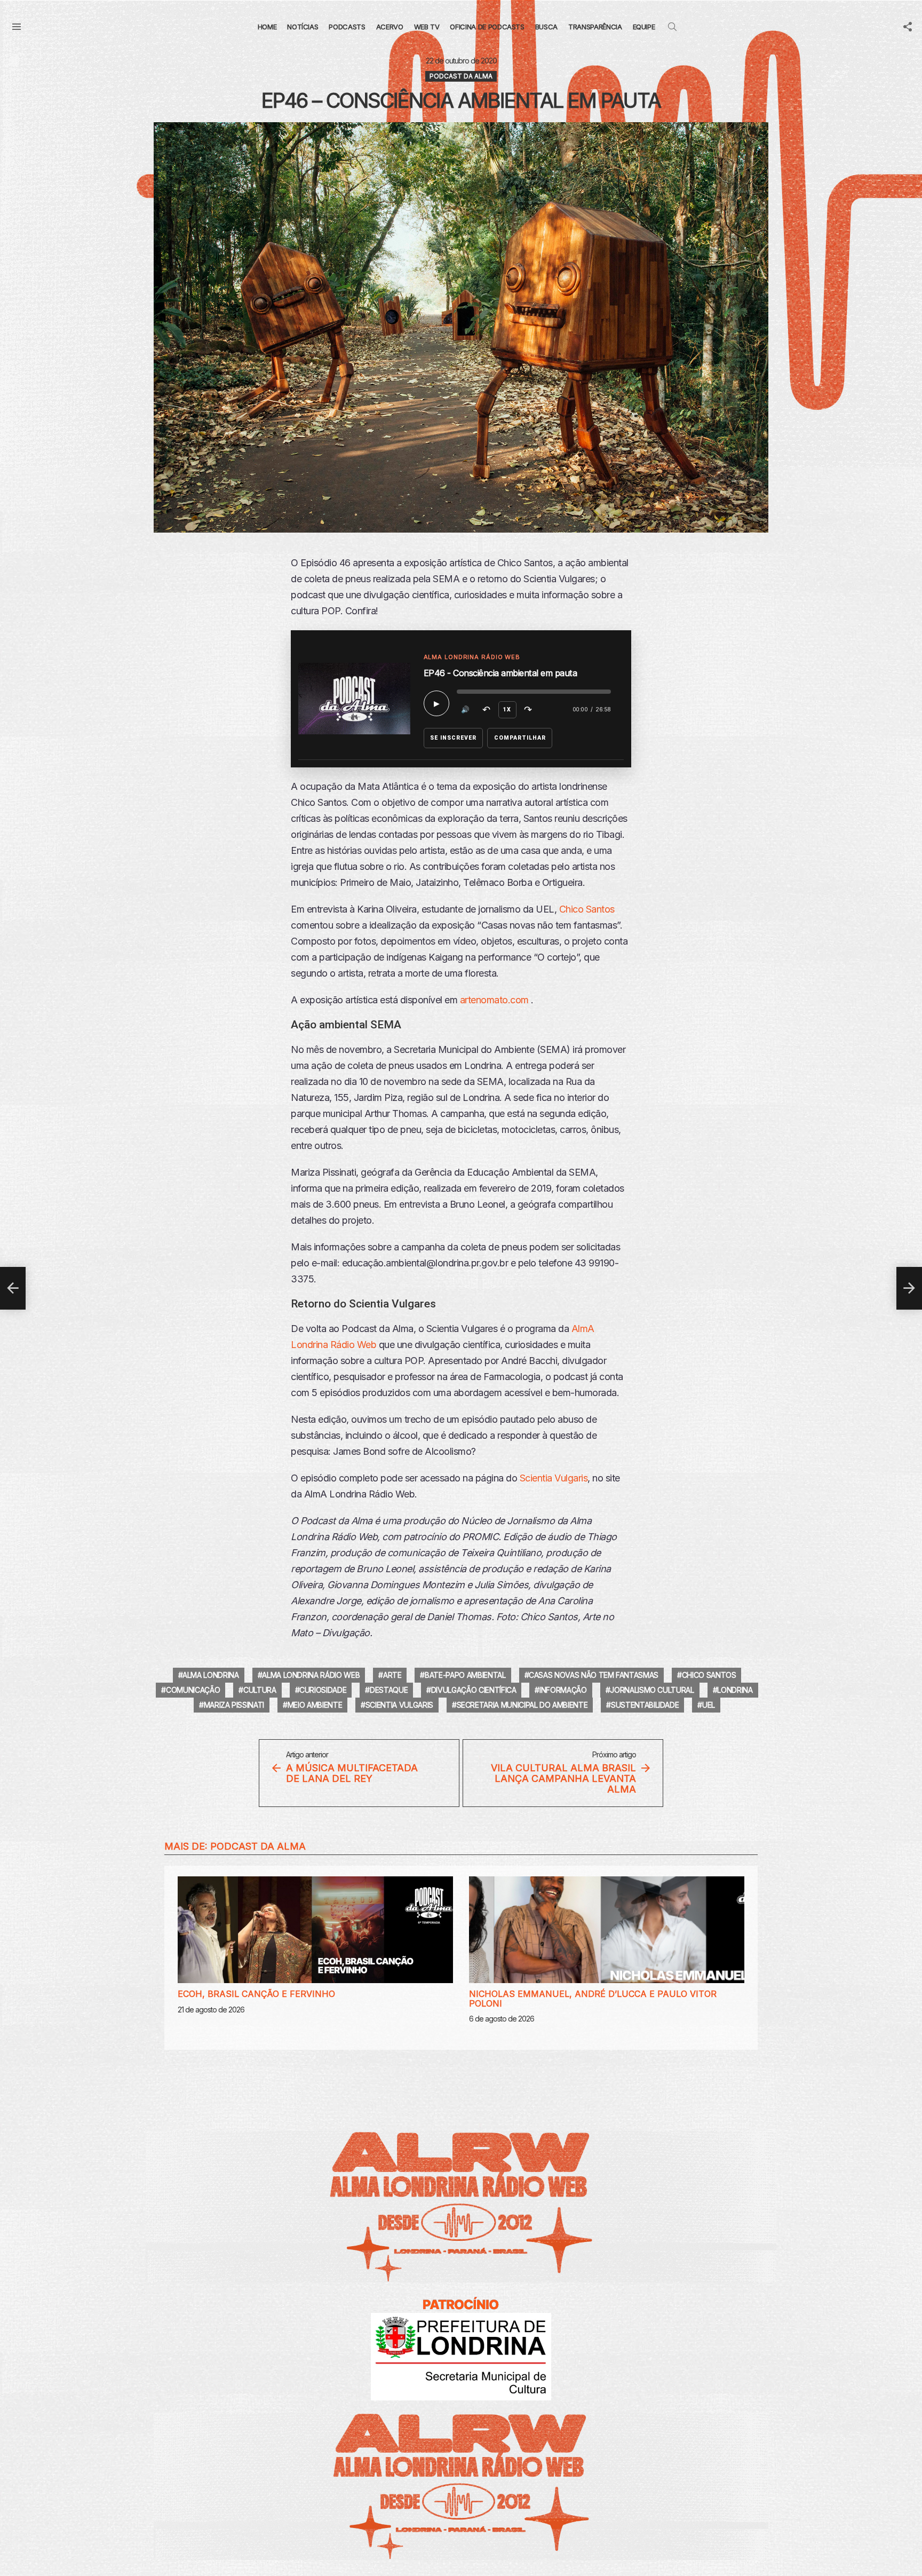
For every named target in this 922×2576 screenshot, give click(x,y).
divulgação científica (474, 1690)
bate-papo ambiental (465, 1675)
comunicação (193, 1690)
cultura (260, 1690)
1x (507, 710)
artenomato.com (494, 1000)
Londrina (735, 1690)
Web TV (427, 27)
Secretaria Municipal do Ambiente (522, 1705)
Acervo (390, 27)
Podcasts (347, 27)
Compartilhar (520, 738)
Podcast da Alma (258, 1846)
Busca (546, 27)
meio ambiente (315, 1705)
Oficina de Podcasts (487, 27)
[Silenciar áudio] (466, 710)
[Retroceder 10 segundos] (487, 710)
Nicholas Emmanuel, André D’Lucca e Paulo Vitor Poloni (593, 1999)
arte (392, 1675)
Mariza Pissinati (234, 1705)
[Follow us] (908, 27)
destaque (389, 1690)
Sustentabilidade (645, 1705)
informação (563, 1690)
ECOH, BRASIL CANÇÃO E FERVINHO (256, 1994)
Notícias (303, 27)
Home (267, 27)
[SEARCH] (672, 27)
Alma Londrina (210, 1675)
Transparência (595, 27)
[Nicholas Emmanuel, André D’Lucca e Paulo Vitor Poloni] (607, 1930)
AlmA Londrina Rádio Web (311, 1675)
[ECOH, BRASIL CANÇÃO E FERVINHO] (315, 1930)
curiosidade (323, 1690)
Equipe (644, 27)
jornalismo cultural (652, 1690)
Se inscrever (454, 738)
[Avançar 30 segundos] (528, 710)
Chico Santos (587, 909)
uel (709, 1705)
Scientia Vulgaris (554, 1478)
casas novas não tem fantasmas (594, 1675)
